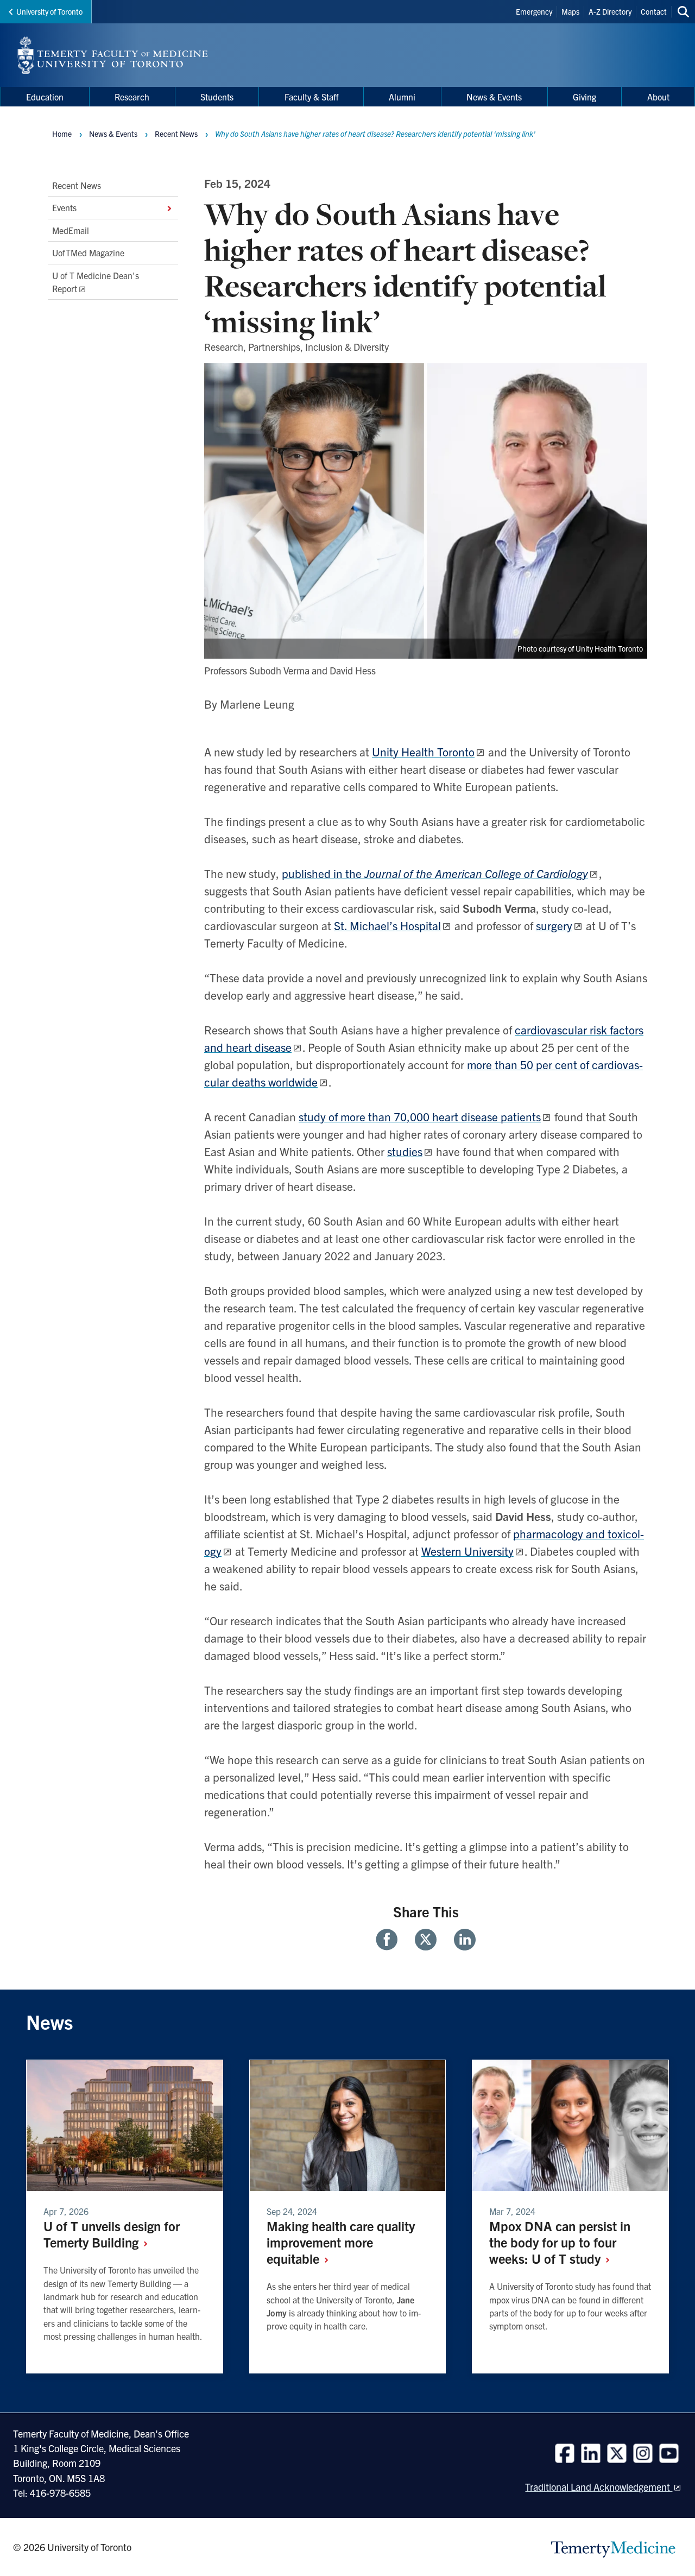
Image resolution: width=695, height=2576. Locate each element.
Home (62, 134)
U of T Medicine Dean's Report (96, 282)
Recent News (77, 185)
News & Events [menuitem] (494, 97)
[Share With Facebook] (391, 1940)
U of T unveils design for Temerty (112, 2234)
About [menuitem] (658, 97)
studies (405, 1151)
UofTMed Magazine (88, 252)
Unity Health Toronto (423, 752)
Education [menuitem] (45, 97)
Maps (570, 11)
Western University (467, 1551)
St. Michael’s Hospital (387, 925)
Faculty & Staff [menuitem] (311, 97)
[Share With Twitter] (426, 1940)
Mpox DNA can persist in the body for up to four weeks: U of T (560, 2242)
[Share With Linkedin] (460, 1940)
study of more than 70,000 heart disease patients (420, 1116)
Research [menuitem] (132, 97)
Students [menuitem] (217, 97)
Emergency (534, 11)
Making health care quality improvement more (341, 2242)
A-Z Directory (610, 11)
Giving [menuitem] (585, 97)
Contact (654, 11)
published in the (435, 873)
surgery (554, 925)
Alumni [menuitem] (402, 97)
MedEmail (71, 230)
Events (64, 208)
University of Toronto (49, 11)
